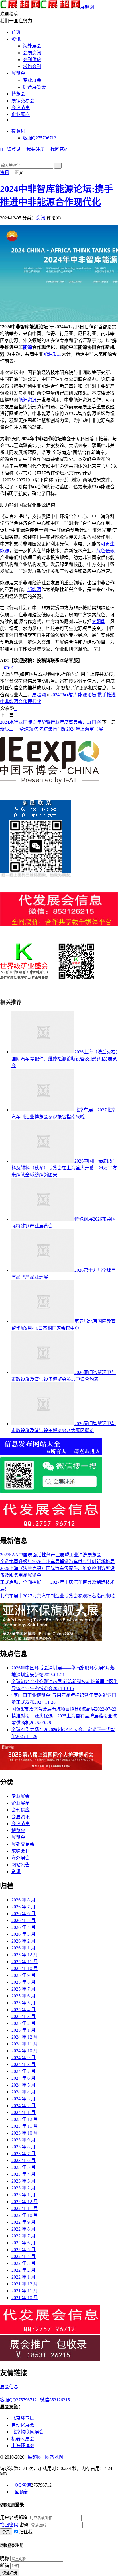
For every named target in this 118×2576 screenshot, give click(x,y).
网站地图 (54, 2457)
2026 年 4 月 (23, 1927)
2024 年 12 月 (25, 2037)
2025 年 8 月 (23, 1982)
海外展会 (32, 46)
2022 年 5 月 (23, 2250)
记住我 (26, 2532)
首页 (16, 32)
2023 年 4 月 (23, 2174)
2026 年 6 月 (23, 1914)
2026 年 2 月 (23, 1941)
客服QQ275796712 (20, 2400)
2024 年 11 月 (25, 2044)
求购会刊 (32, 66)
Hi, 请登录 (10, 149)
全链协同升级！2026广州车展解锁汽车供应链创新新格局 (57, 1562)
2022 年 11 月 (25, 2208)
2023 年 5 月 (23, 2167)
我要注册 (36, 149)
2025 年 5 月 (23, 2003)
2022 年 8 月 (23, 2229)
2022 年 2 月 (23, 2270)
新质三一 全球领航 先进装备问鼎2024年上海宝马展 (52, 729)
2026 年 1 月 (23, 1948)
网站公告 (21, 1865)
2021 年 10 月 (25, 2298)
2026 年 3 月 (23, 1934)
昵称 (5, 2558)
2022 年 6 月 (23, 2243)
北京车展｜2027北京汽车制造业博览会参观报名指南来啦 (57, 1596)
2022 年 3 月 (23, 2263)
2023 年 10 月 (25, 2133)
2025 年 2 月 (23, 2023)
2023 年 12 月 (25, 2119)
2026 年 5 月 (23, 1920)
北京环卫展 (23, 2418)
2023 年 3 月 (23, 2181)
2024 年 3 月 (23, 2099)
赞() (7, 667)
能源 (27, 347)
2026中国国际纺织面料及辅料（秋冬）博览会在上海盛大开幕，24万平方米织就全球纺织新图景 (64, 1168)
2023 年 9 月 (23, 2140)
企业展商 (21, 114)
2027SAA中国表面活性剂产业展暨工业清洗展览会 (51, 1555)
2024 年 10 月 (25, 2051)
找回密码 (60, 149)
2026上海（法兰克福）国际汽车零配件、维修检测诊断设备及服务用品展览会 (65, 1059)
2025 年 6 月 (23, 1996)
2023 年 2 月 (23, 2188)
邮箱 (5, 2566)
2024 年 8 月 (23, 2064)
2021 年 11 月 (25, 2291)
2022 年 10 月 (25, 2215)
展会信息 (9, 2387)
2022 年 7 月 (23, 2236)
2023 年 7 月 (23, 2154)
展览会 (18, 73)
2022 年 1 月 (23, 2277)
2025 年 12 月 (25, 1955)
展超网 (87, 7)
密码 (24, 2525)
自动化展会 (23, 2425)
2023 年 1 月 (23, 2195)
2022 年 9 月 (23, 2222)
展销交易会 (23, 101)
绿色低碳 (105, 551)
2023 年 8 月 (23, 2147)
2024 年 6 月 (23, 2078)
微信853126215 (57, 2400)
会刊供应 (32, 60)
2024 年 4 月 (23, 2092)
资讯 (16, 39)
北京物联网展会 (27, 2432)
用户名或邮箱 (14, 2518)
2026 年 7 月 (23, 1907)
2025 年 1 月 (23, 2030)
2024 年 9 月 (23, 2058)
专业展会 (32, 80)
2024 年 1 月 (23, 2112)
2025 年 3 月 (23, 2016)
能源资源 (27, 400)
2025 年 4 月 (23, 2010)
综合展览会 (34, 87)
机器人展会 (23, 2439)
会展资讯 (32, 53)
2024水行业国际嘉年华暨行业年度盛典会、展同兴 (50, 722)
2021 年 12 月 (25, 2284)
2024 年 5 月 (23, 2085)
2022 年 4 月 (23, 2256)
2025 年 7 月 (23, 1989)
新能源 (34, 590)
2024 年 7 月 (23, 2071)
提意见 (18, 131)
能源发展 (52, 354)
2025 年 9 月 (23, 1975)
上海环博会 (23, 2446)
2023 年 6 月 (23, 2160)
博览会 (18, 94)
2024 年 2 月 (23, 2106)
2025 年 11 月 (25, 1962)
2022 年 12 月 (25, 2202)
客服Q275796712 (40, 138)
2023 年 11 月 (25, 2126)
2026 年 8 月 (23, 1900)
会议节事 (21, 108)
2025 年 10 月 (25, 1968)
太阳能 (99, 622)
